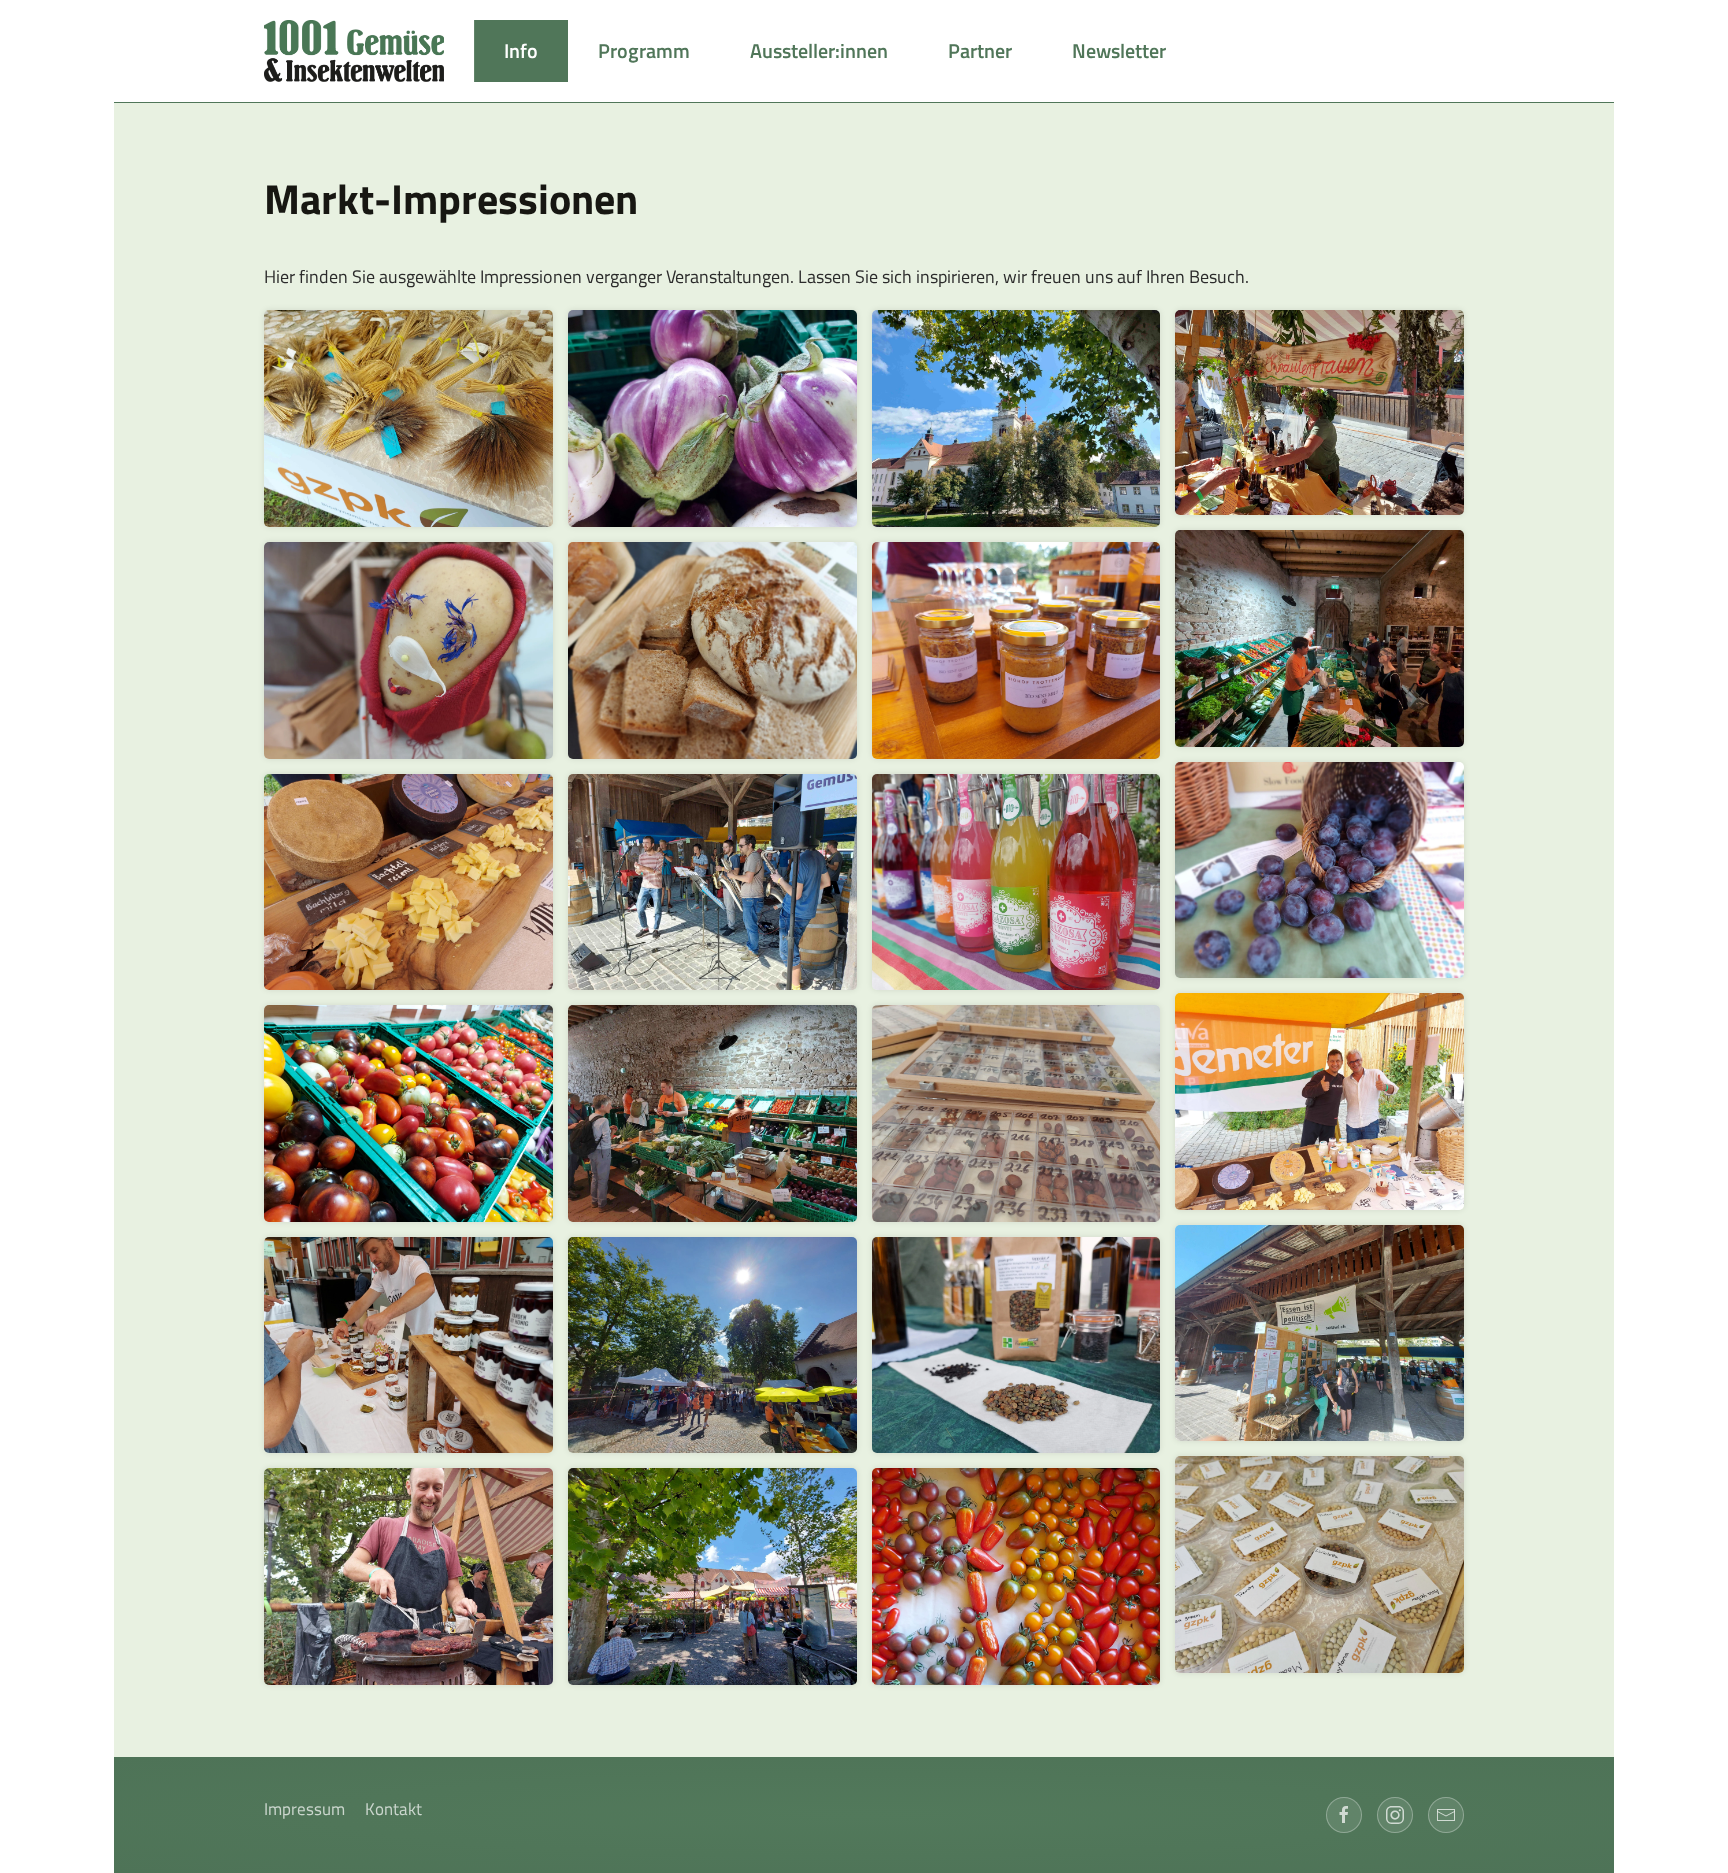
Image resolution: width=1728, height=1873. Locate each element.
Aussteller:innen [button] (819, 50)
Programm (644, 50)
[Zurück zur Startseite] (369, 51)
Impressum (304, 1809)
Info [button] (521, 50)
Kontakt (393, 1809)
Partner (980, 50)
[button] (408, 418)
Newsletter (1119, 50)
